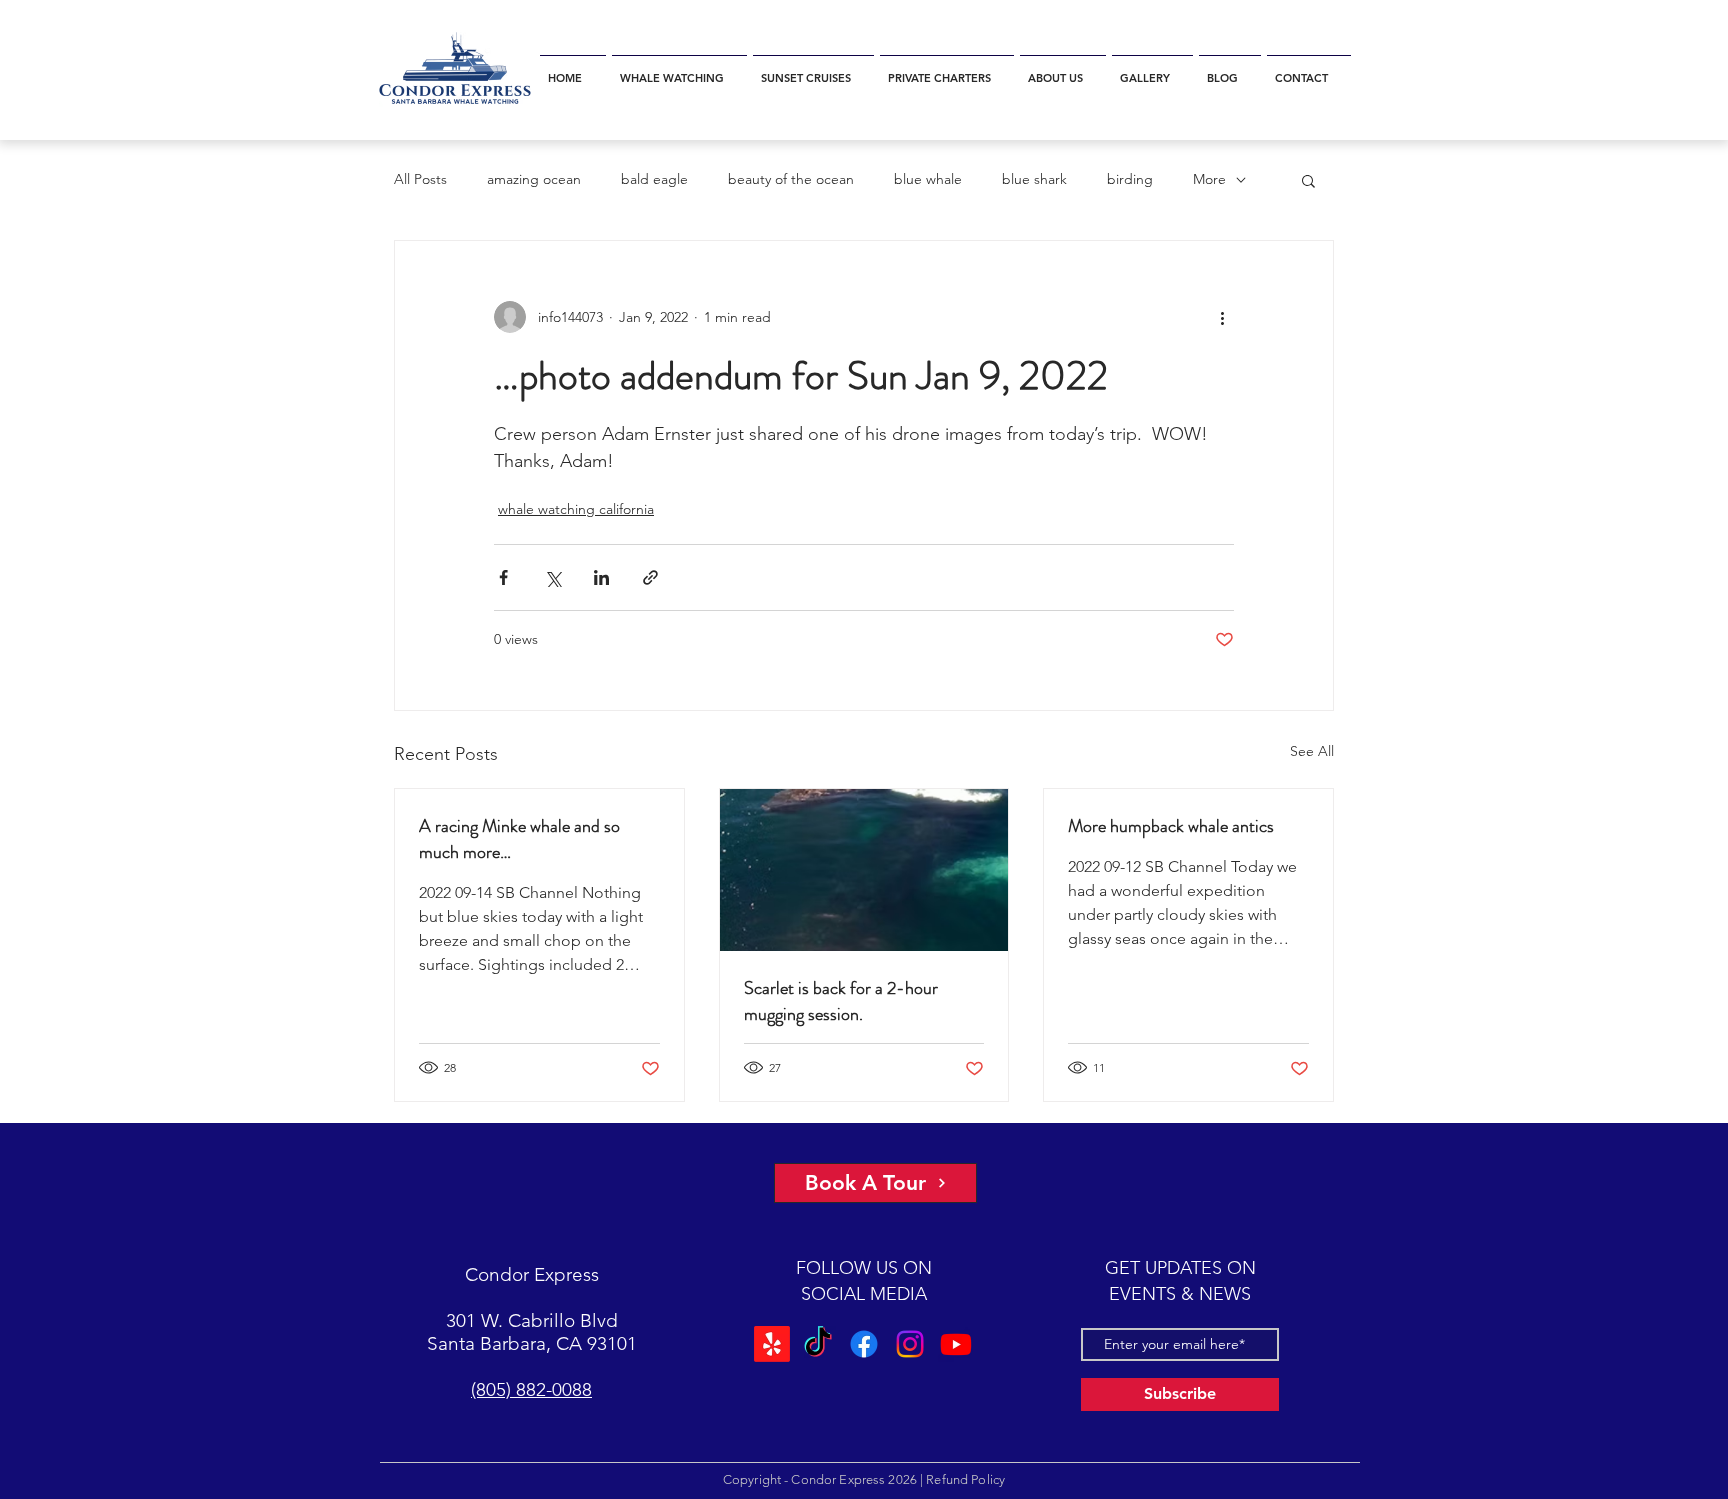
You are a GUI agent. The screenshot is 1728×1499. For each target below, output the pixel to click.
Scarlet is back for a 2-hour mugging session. (841, 1001)
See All (1312, 751)
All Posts (420, 179)
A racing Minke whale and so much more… (519, 839)
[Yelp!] (772, 1344)
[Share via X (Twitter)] (552, 577)
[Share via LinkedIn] (601, 577)
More (1209, 179)
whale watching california (576, 509)
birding (1130, 179)
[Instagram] (910, 1344)
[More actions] (1222, 317)
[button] (679, 69)
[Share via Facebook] (503, 577)
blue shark (1034, 179)
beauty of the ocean (791, 179)
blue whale (928, 179)
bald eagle (654, 179)
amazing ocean (534, 179)
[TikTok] (818, 1344)
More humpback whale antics (1171, 826)
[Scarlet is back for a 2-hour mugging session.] (864, 870)
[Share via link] (650, 577)
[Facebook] (864, 1344)
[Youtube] (956, 1344)
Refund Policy (965, 1479)
